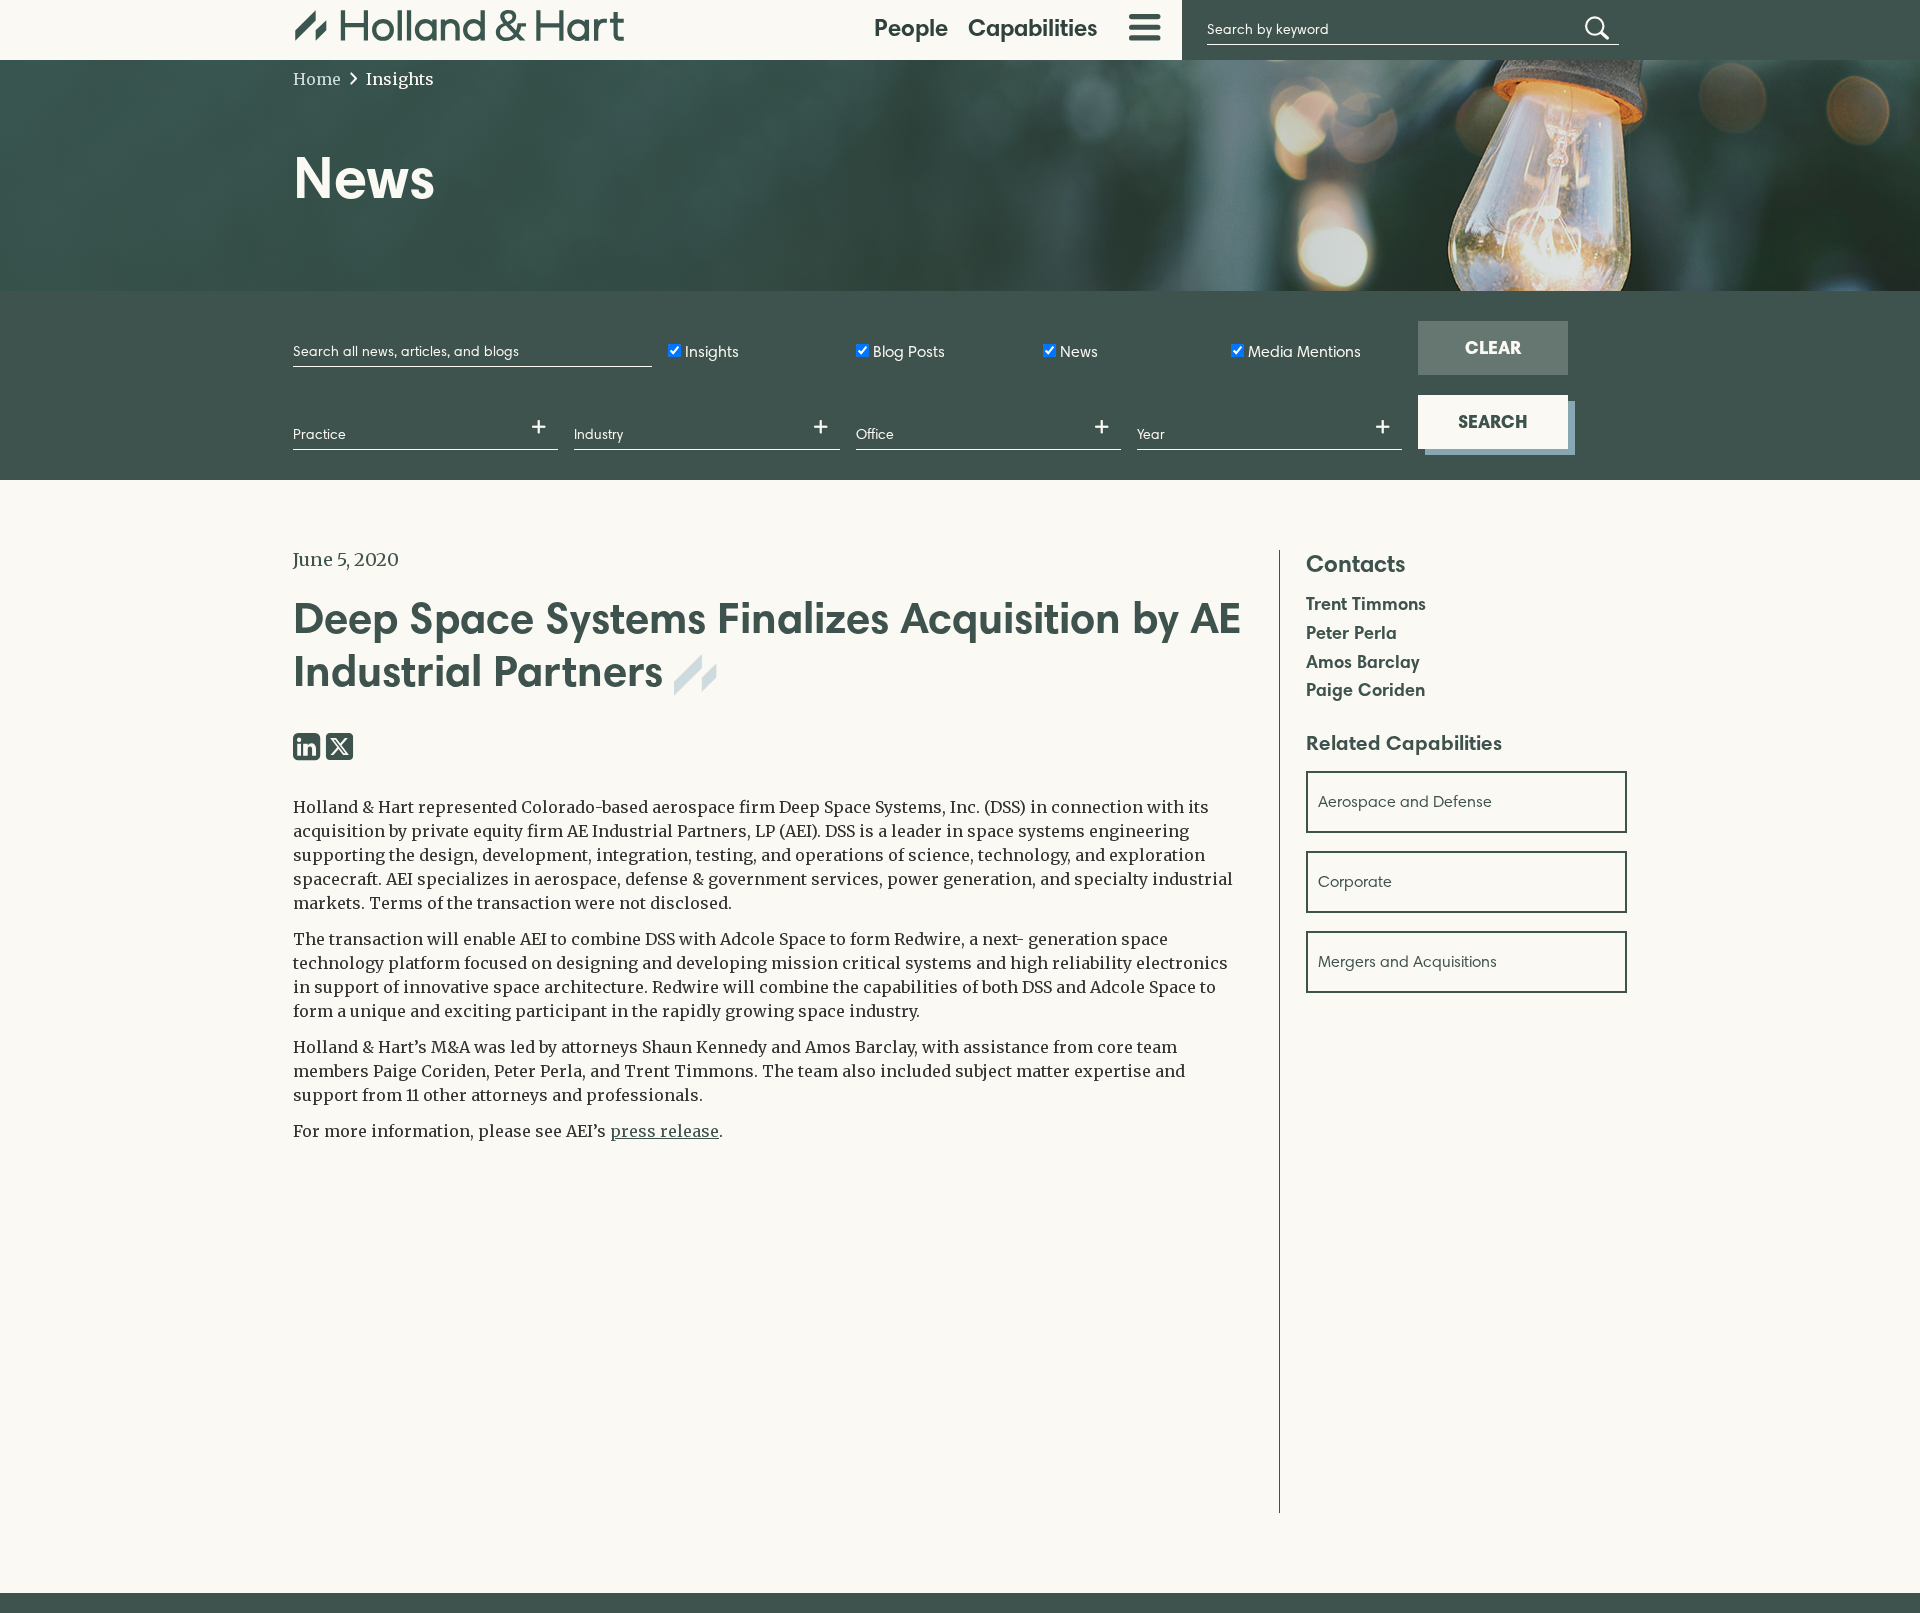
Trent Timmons (1366, 604)
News (1079, 351)
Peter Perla (1351, 633)
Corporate (1355, 881)
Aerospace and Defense (1405, 801)
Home (317, 79)
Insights (398, 79)
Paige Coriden (1365, 690)
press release (664, 1131)
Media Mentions (1304, 351)
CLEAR (1493, 347)
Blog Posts (909, 351)
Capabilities (1033, 27)
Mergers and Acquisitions (1407, 961)
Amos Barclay (1362, 662)
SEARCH (1493, 421)
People (911, 27)
